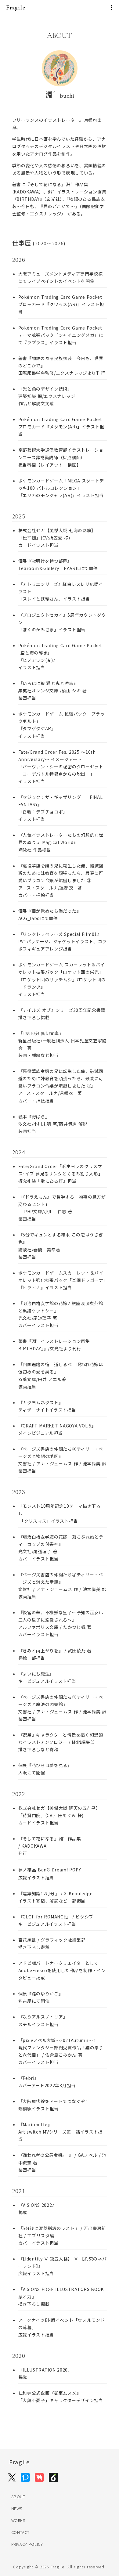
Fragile (16, 7)
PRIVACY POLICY (28, 2544)
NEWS (17, 2508)
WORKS (18, 2520)
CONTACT (21, 2532)
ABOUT (18, 2497)
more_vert (111, 8)
